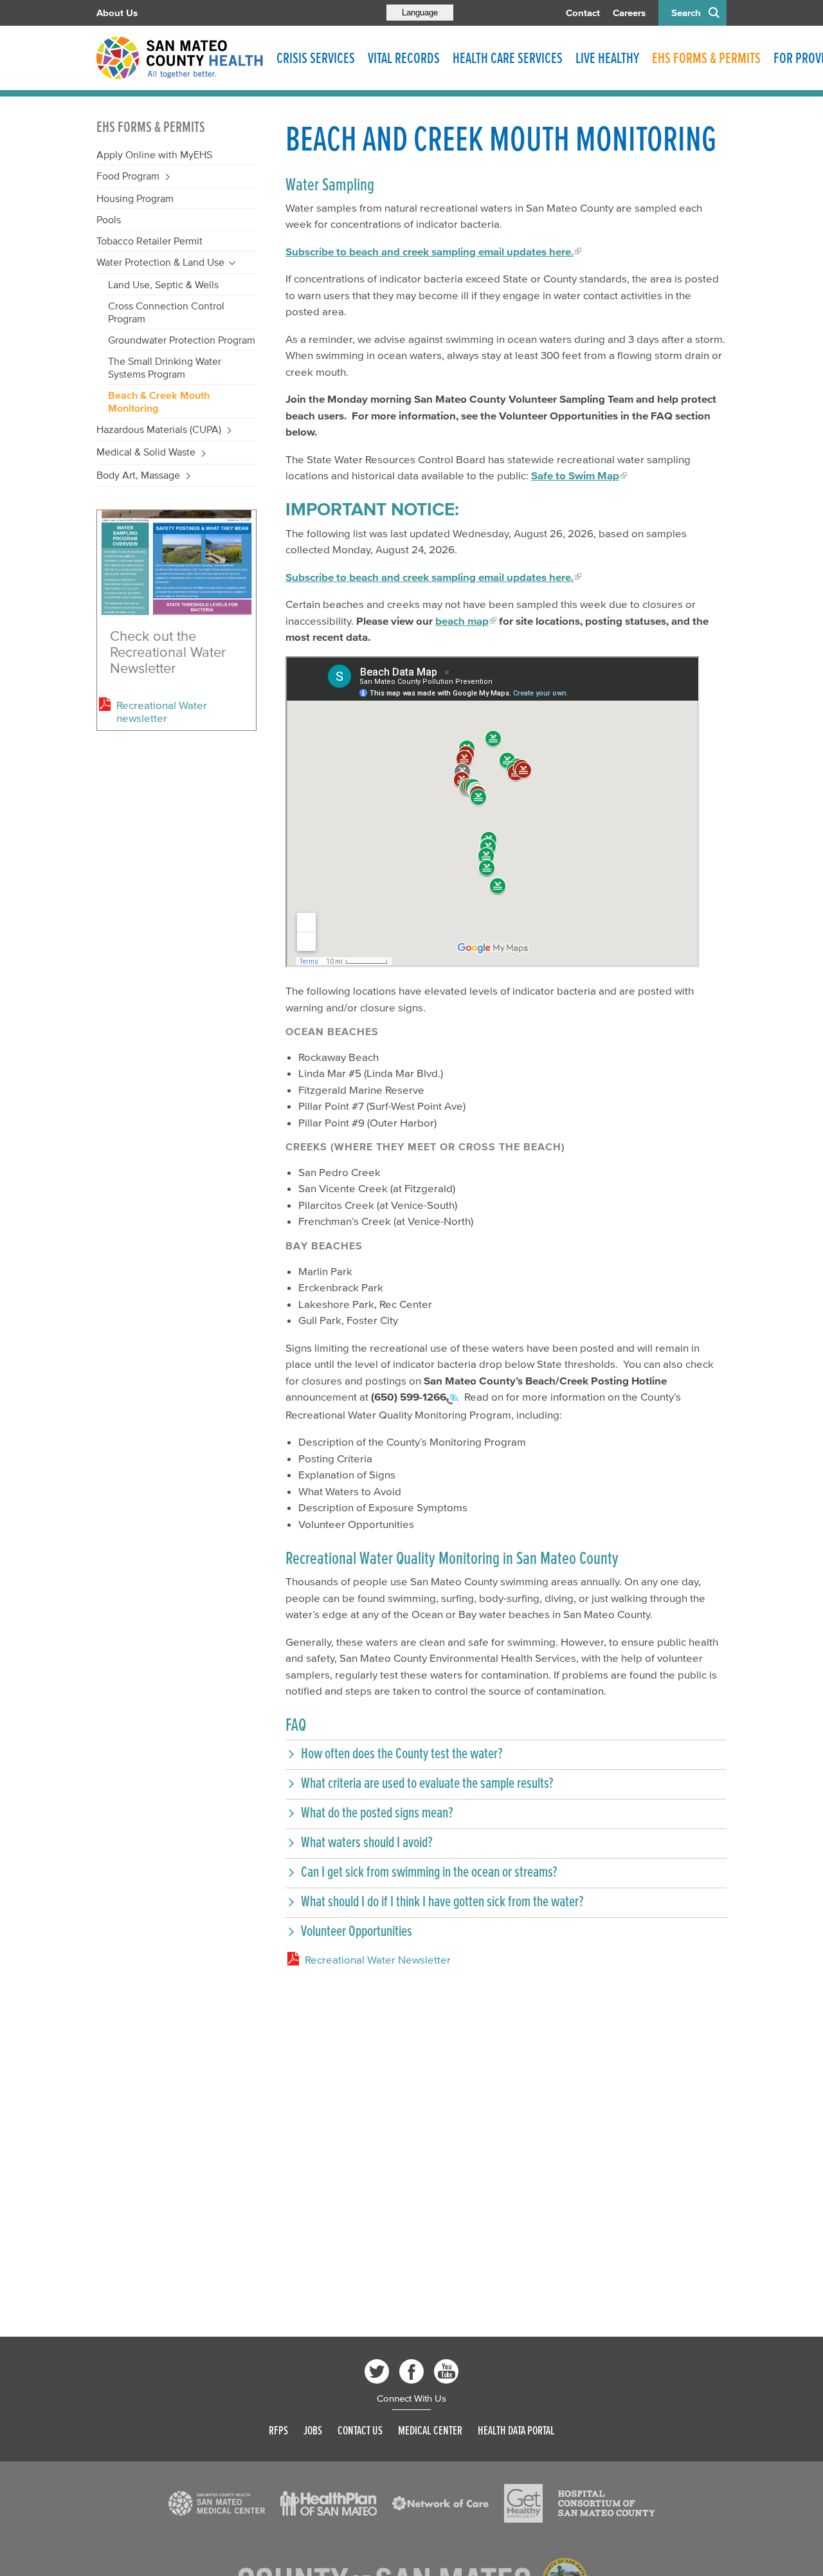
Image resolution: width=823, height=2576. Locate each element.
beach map (462, 621)
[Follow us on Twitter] (377, 2371)
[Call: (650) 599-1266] (451, 1398)
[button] (506, 1753)
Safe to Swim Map (575, 475)
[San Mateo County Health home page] (180, 58)
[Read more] (176, 563)
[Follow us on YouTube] (446, 2371)
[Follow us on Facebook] (411, 2371)
